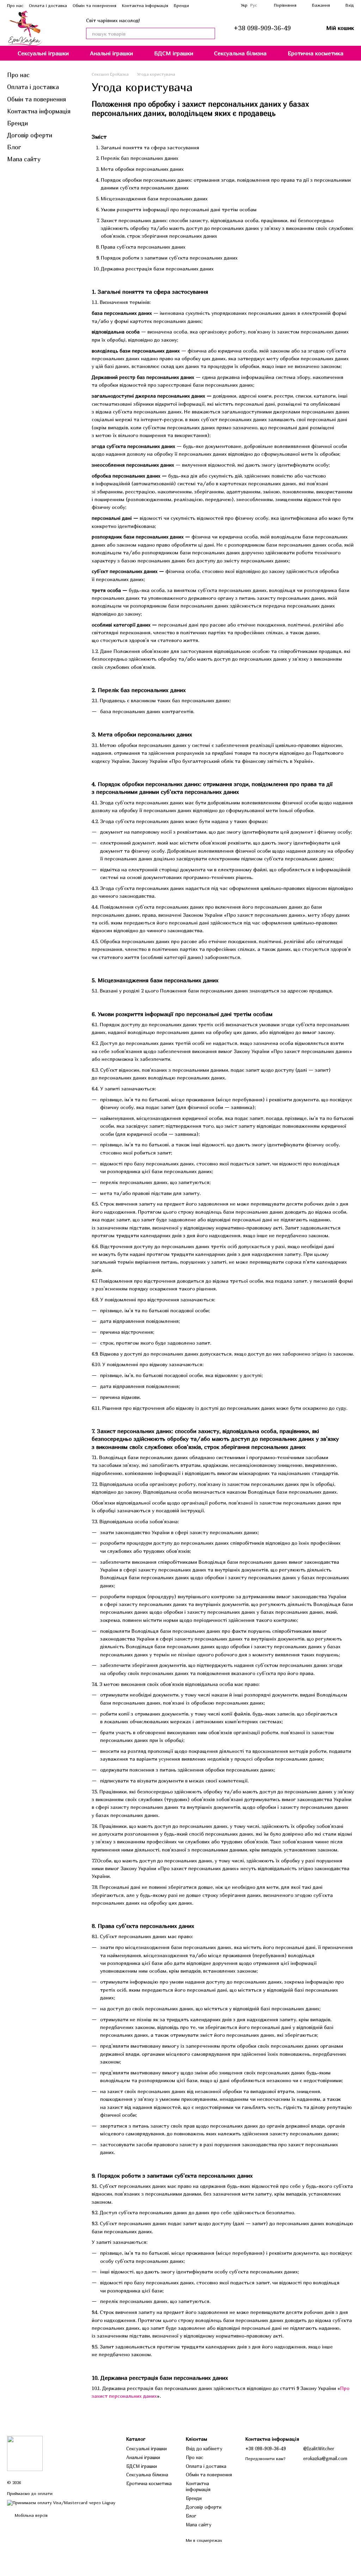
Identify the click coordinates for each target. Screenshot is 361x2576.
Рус (254, 5)
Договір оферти (30, 135)
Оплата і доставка (48, 5)
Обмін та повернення (94, 5)
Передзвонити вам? (265, 2459)
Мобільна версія (30, 2515)
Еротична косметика (316, 53)
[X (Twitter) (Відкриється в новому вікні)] (231, 5)
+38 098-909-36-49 (262, 28)
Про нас (15, 5)
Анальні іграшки (111, 53)
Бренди (181, 5)
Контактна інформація (145, 5)
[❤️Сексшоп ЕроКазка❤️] (25, 2453)
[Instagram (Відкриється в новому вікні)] (222, 5)
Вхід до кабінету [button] (204, 2449)
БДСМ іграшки (174, 53)
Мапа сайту (24, 159)
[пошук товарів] (209, 33)
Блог (14, 147)
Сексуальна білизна (240, 53)
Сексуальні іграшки (43, 53)
